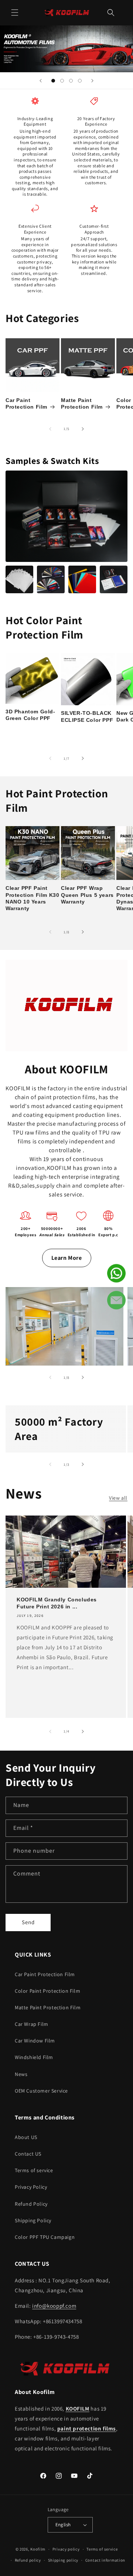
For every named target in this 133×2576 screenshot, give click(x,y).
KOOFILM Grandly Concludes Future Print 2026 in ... (57, 1603)
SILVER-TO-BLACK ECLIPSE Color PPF (87, 716)
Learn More (67, 1258)
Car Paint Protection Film (26, 403)
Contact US (28, 2154)
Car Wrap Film (32, 2024)
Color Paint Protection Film (47, 1991)
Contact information (105, 2560)
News (21, 2074)
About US (26, 2137)
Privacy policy (66, 2549)
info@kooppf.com (54, 2306)
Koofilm (38, 2549)
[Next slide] (92, 81)
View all (118, 1498)
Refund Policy (31, 2204)
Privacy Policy (31, 2187)
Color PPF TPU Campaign (45, 2237)
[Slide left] (50, 429)
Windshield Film (34, 2057)
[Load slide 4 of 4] (80, 81)
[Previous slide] (41, 81)
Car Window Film (35, 2041)
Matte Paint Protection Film (82, 403)
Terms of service (34, 2170)
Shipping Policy (33, 2220)
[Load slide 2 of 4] (62, 81)
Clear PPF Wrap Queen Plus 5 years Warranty (87, 895)
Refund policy (28, 2560)
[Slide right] (83, 429)
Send (28, 1922)
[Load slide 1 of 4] (53, 81)
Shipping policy (63, 2560)
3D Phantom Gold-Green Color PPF (30, 715)
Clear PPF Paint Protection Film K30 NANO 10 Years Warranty (32, 898)
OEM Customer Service (41, 2091)
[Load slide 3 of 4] (71, 81)
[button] (15, 13)
